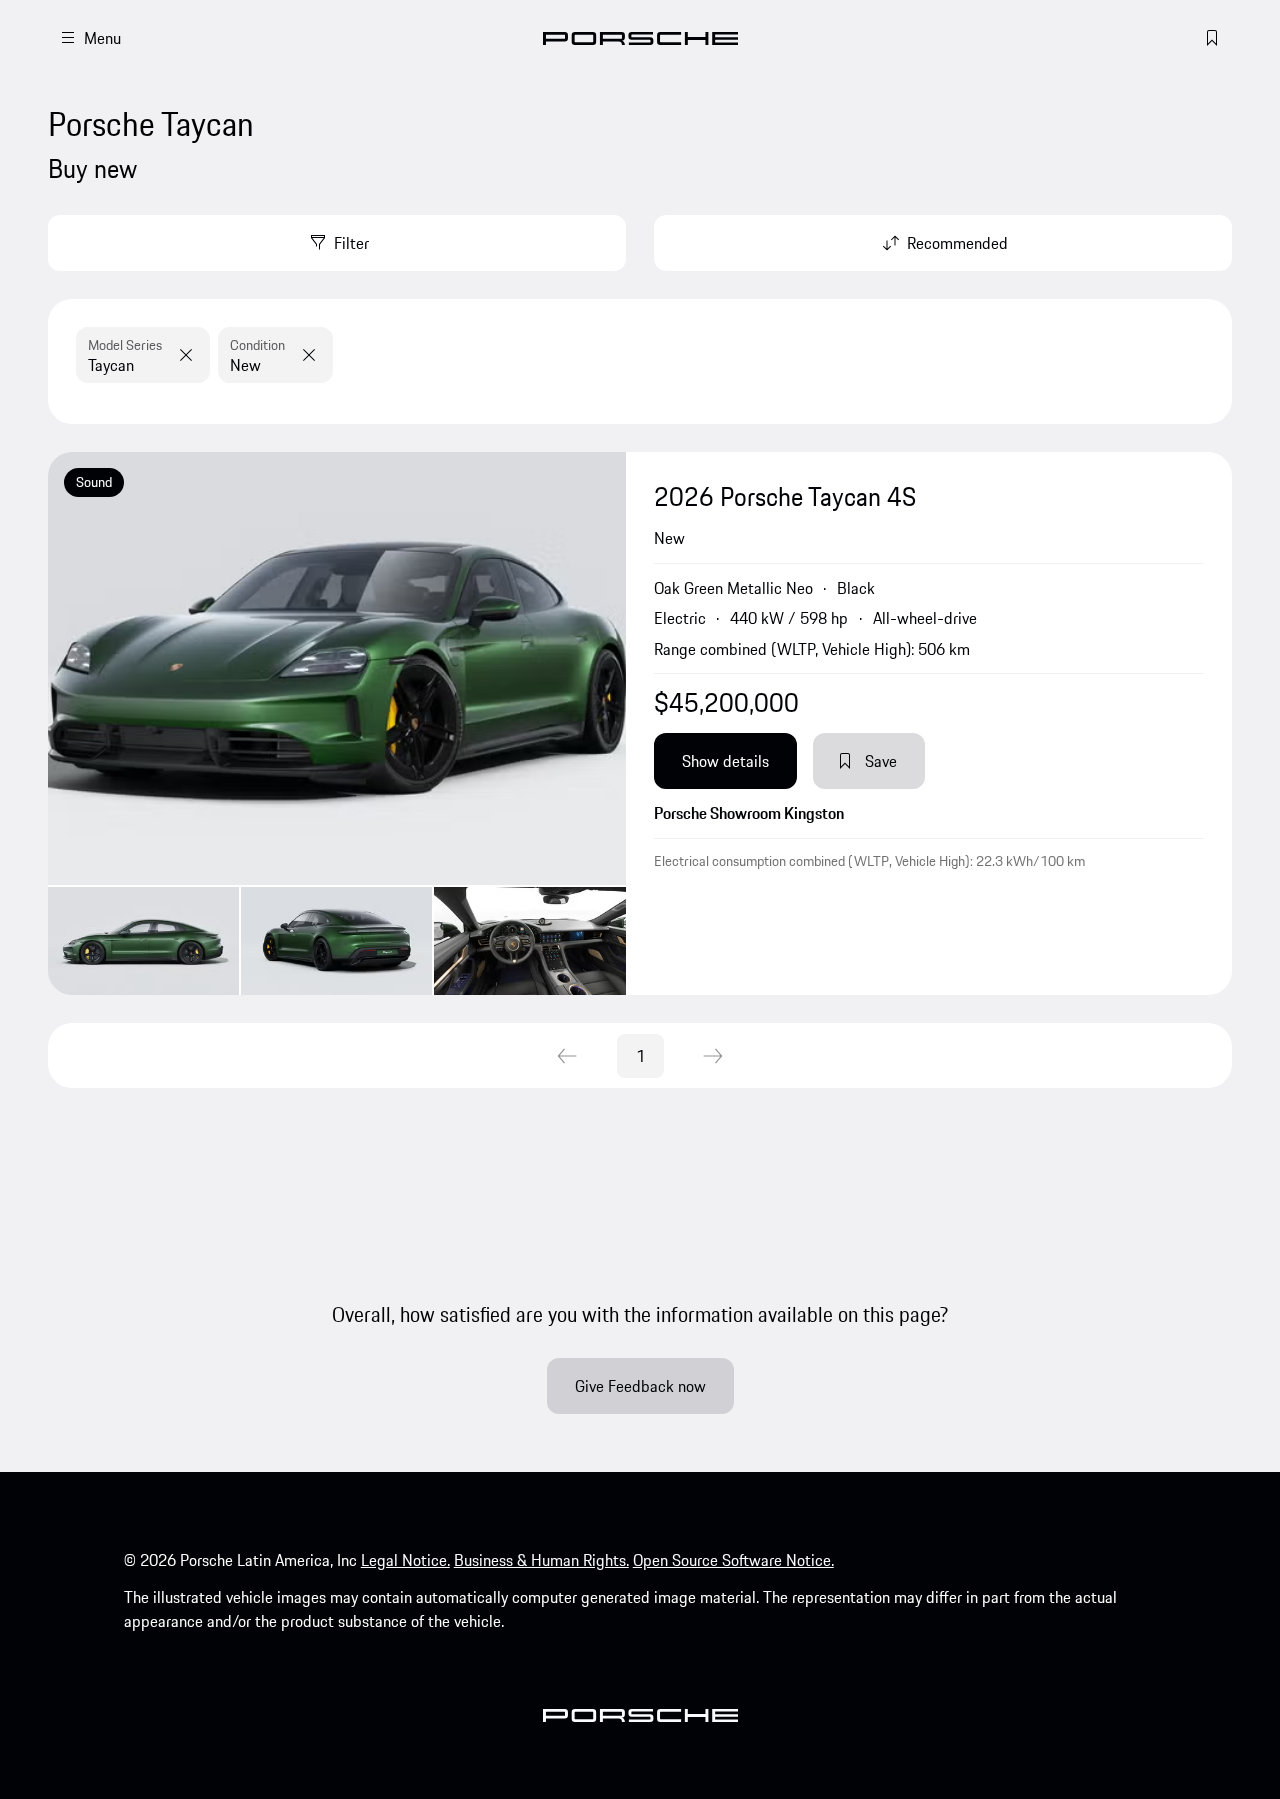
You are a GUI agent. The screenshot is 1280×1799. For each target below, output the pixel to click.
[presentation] (337, 723)
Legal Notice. (405, 1560)
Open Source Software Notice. (733, 1560)
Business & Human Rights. (541, 1560)
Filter (351, 243)
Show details (725, 761)
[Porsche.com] (640, 38)
